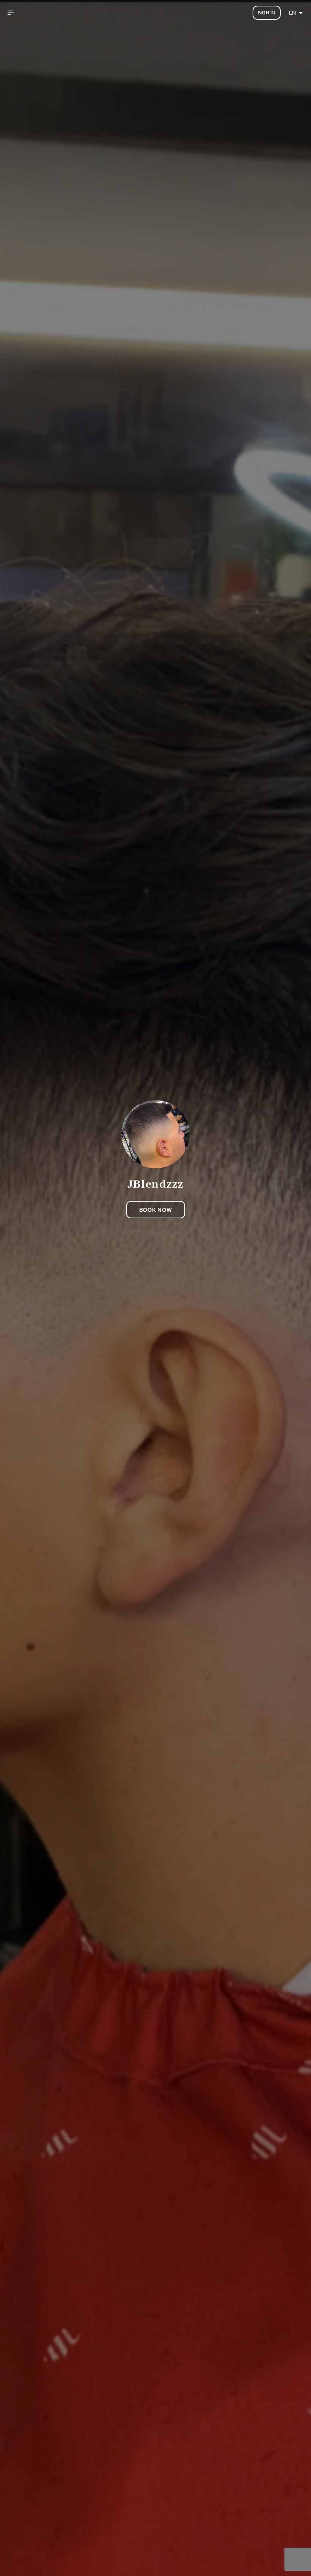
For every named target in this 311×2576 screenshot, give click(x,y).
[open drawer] (11, 13)
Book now (156, 1210)
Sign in (267, 13)
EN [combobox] (292, 13)
